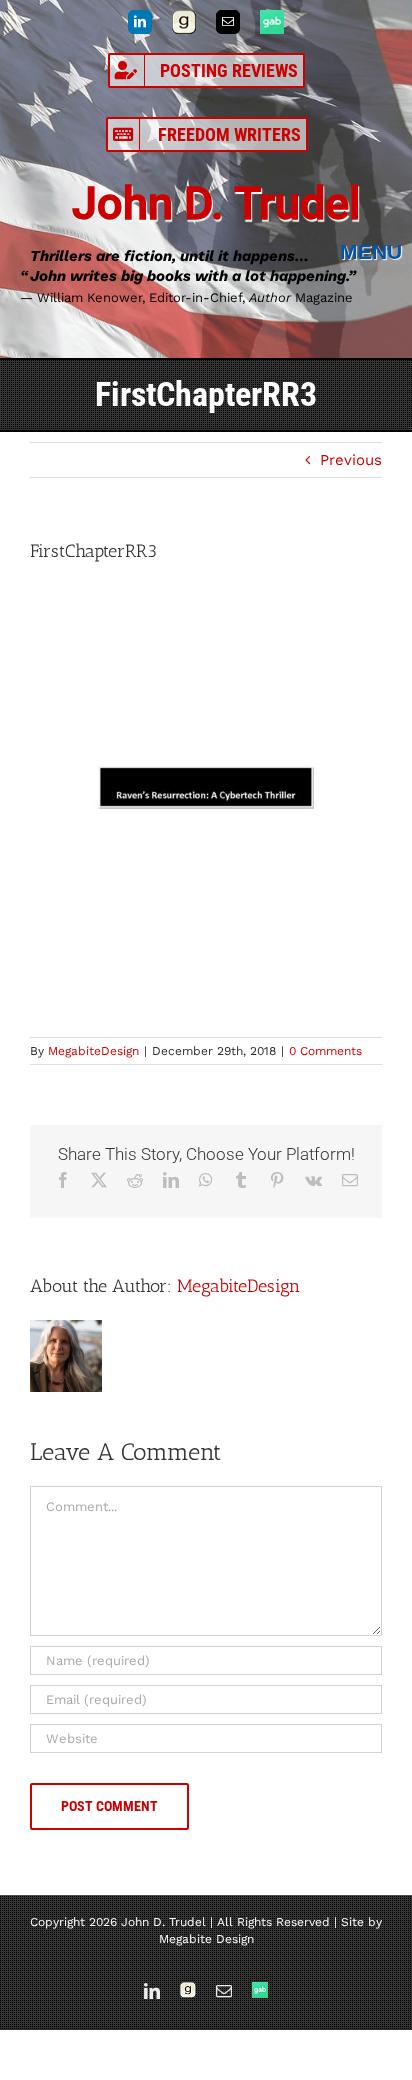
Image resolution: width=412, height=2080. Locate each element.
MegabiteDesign (93, 1051)
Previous (351, 460)
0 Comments (325, 1051)
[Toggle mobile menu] (376, 252)
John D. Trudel (216, 203)
